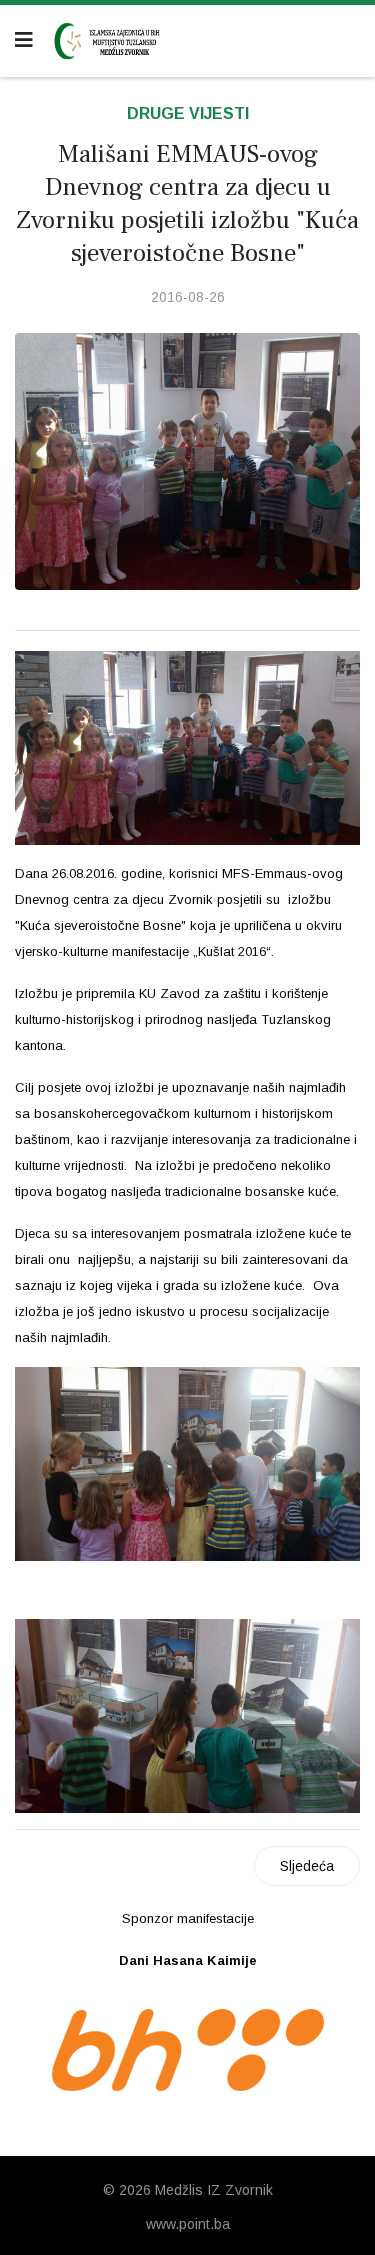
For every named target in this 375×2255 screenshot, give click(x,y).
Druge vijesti (188, 113)
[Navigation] (24, 40)
